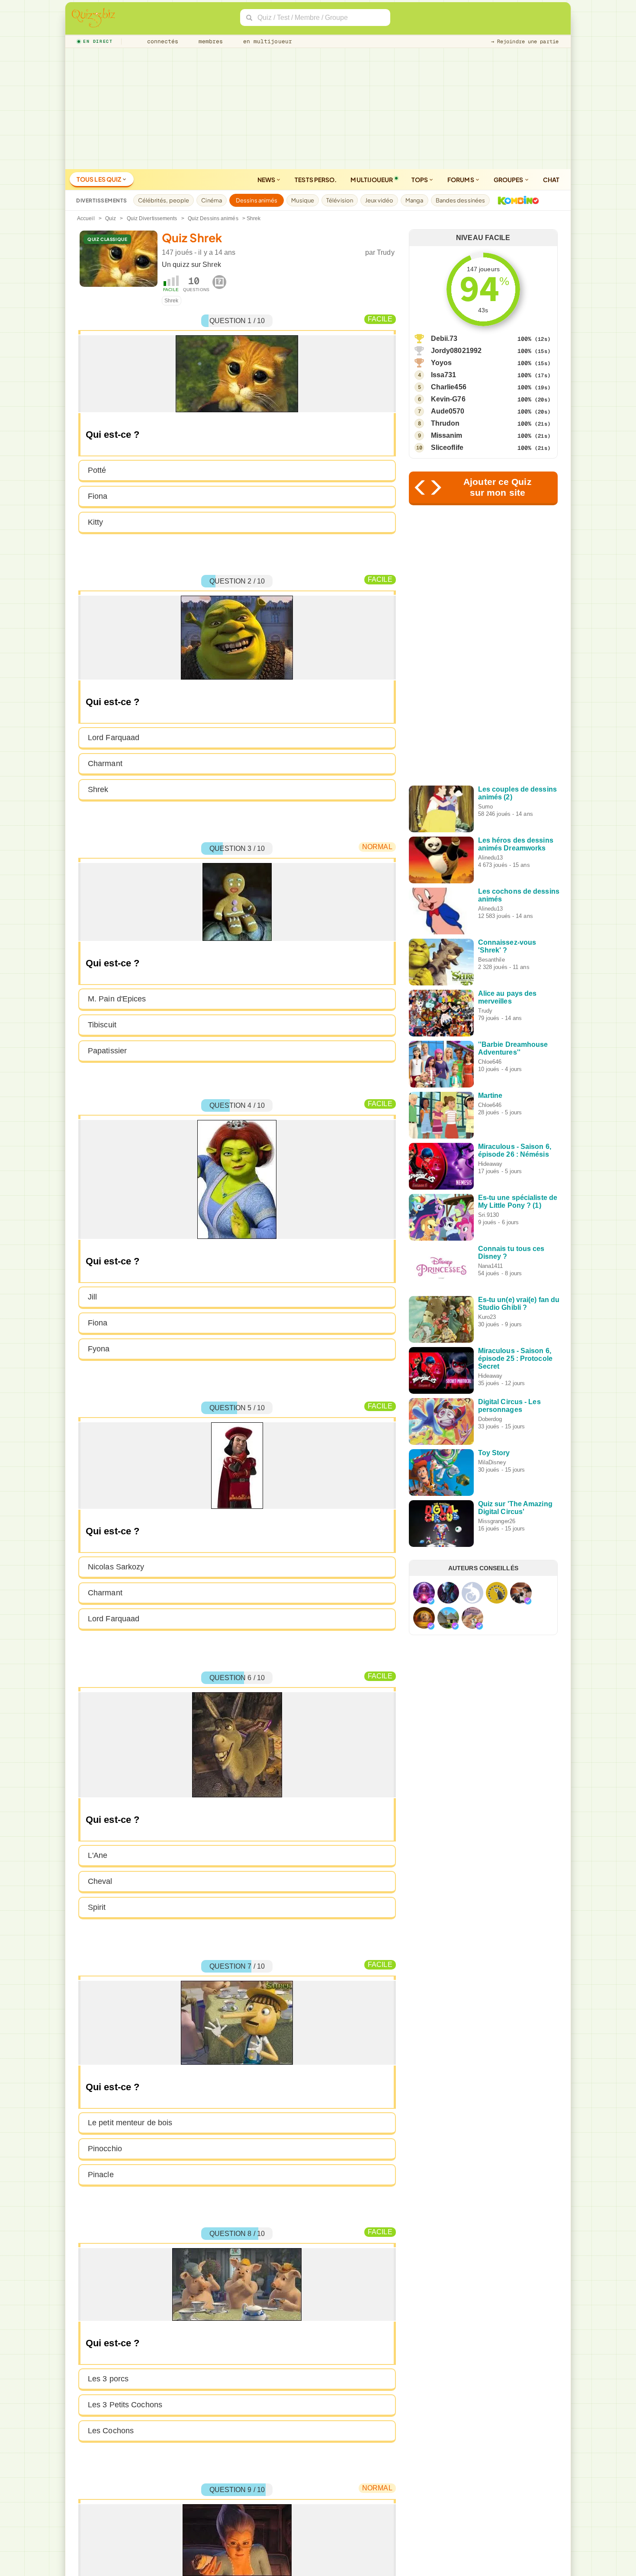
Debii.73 (444, 338)
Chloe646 (490, 1062)
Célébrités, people (164, 200)
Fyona (99, 1349)
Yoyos (442, 363)
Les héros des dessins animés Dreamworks (516, 844)
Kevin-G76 (448, 399)
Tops (420, 180)
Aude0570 (448, 411)
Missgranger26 (497, 1521)
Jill (92, 1297)
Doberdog (490, 1419)
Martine (490, 1096)
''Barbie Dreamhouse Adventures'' (513, 1048)
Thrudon (445, 423)
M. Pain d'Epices (117, 999)
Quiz (111, 218)
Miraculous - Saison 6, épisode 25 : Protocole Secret (515, 1359)
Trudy (386, 252)
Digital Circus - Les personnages (509, 1406)
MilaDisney (492, 1462)
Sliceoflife (447, 448)
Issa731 (444, 375)
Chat (551, 180)
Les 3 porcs (108, 2379)
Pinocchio (105, 2149)
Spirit (97, 1907)
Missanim (447, 435)
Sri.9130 (489, 1215)
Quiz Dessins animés (213, 218)
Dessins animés (257, 200)
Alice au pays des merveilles (508, 997)
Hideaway (490, 1164)
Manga (414, 200)
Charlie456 (449, 387)
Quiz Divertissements (152, 218)
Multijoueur (372, 180)
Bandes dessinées (461, 200)
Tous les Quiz (99, 179)
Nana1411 (491, 1266)
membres (209, 41)
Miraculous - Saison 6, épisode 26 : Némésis (515, 1150)
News (267, 180)
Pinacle (101, 2175)
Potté (97, 470)
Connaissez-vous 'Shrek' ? (507, 946)
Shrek (172, 301)
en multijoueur (266, 41)
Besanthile (491, 960)
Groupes (509, 180)
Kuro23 (487, 1317)
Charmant (105, 763)
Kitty (96, 522)
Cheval (100, 1881)
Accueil (86, 218)
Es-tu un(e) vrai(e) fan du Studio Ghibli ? (519, 1304)
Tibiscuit (102, 1025)
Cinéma (212, 200)
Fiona (98, 496)
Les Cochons (111, 2431)
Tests (316, 180)
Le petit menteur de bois (130, 2123)
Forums (461, 180)
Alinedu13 (491, 858)
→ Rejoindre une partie (525, 42)
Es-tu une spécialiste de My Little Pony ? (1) (518, 1201)
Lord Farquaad (114, 738)
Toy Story (494, 1453)
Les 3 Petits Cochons (125, 2405)
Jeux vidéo (379, 200)
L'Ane (98, 1855)
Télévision (340, 200)
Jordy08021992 (456, 351)
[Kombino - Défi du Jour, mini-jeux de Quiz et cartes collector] (516, 200)
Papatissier (107, 1051)
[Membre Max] (431, 1601)
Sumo (485, 807)
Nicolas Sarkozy (116, 1567)
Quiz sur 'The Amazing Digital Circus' (515, 1508)
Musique (303, 200)
